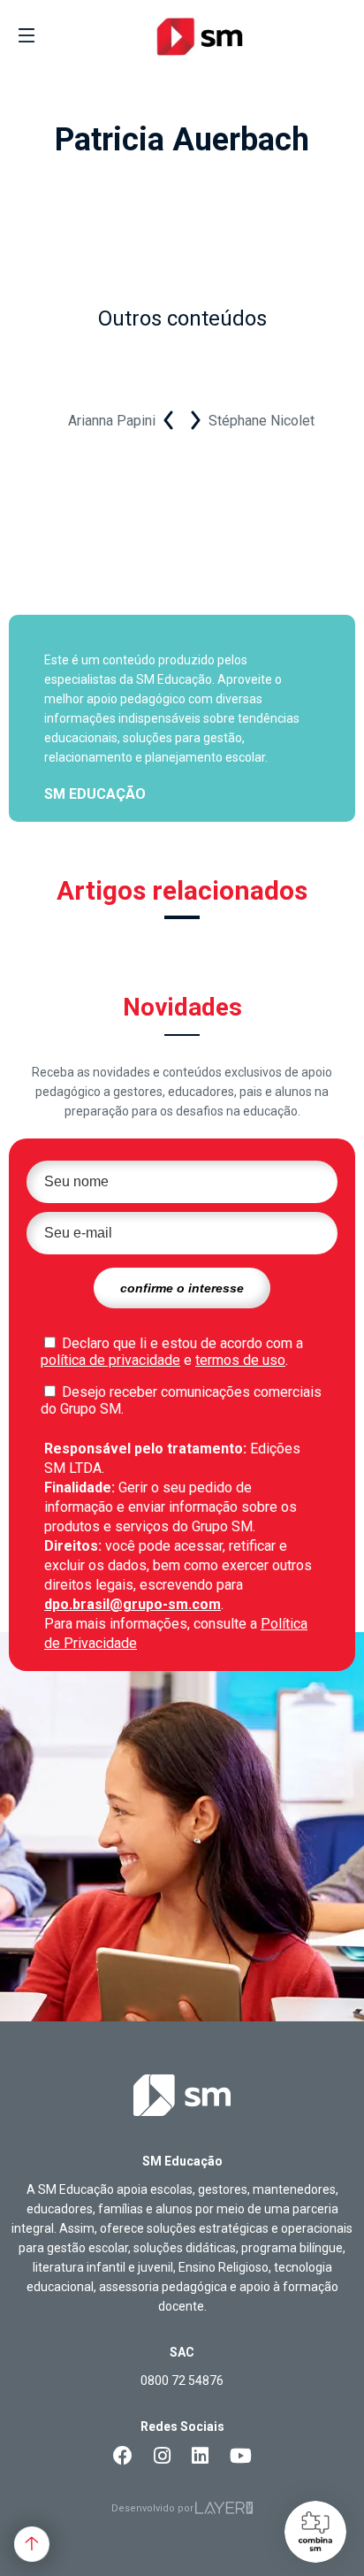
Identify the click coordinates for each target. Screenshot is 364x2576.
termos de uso (240, 1360)
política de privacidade (110, 1360)
